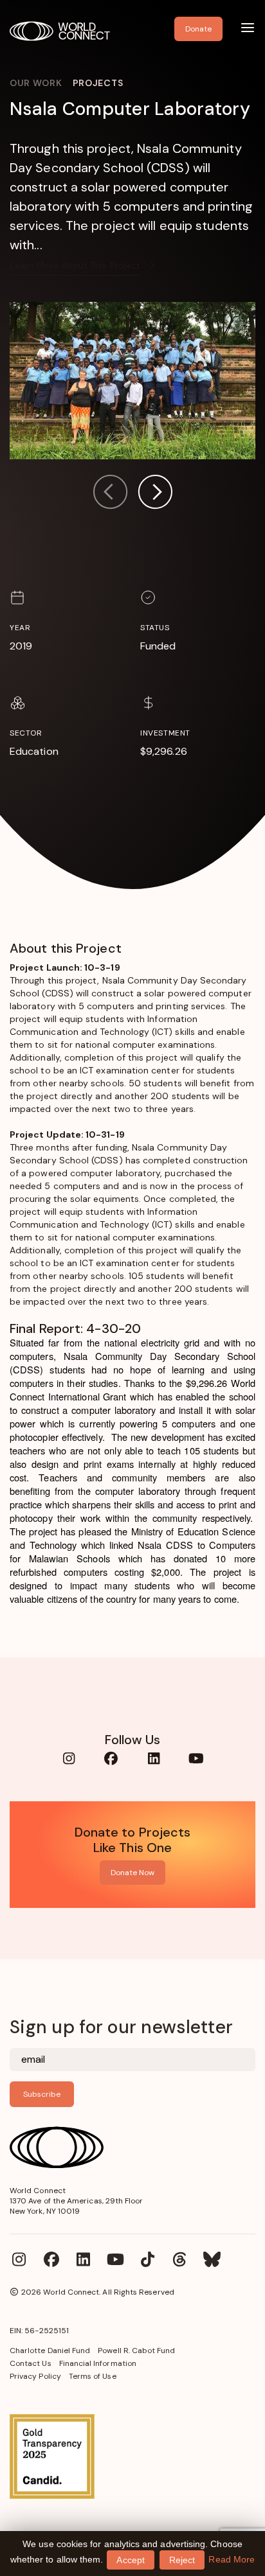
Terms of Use (93, 2376)
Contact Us (31, 2363)
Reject (182, 2560)
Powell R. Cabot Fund (136, 2351)
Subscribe (42, 2094)
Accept (130, 2560)
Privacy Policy (35, 2376)
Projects (98, 83)
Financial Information (98, 2363)
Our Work (36, 83)
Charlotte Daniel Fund (50, 2351)
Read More (232, 2559)
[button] (155, 494)
